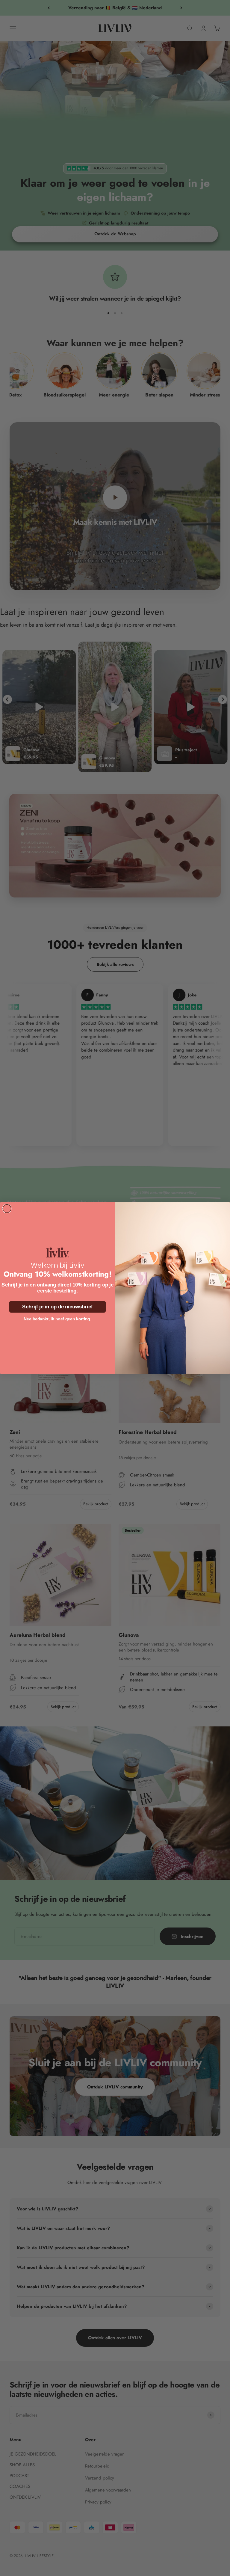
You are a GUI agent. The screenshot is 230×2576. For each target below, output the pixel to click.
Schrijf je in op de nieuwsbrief (57, 1307)
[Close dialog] (7, 1209)
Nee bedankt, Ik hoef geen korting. (57, 1319)
